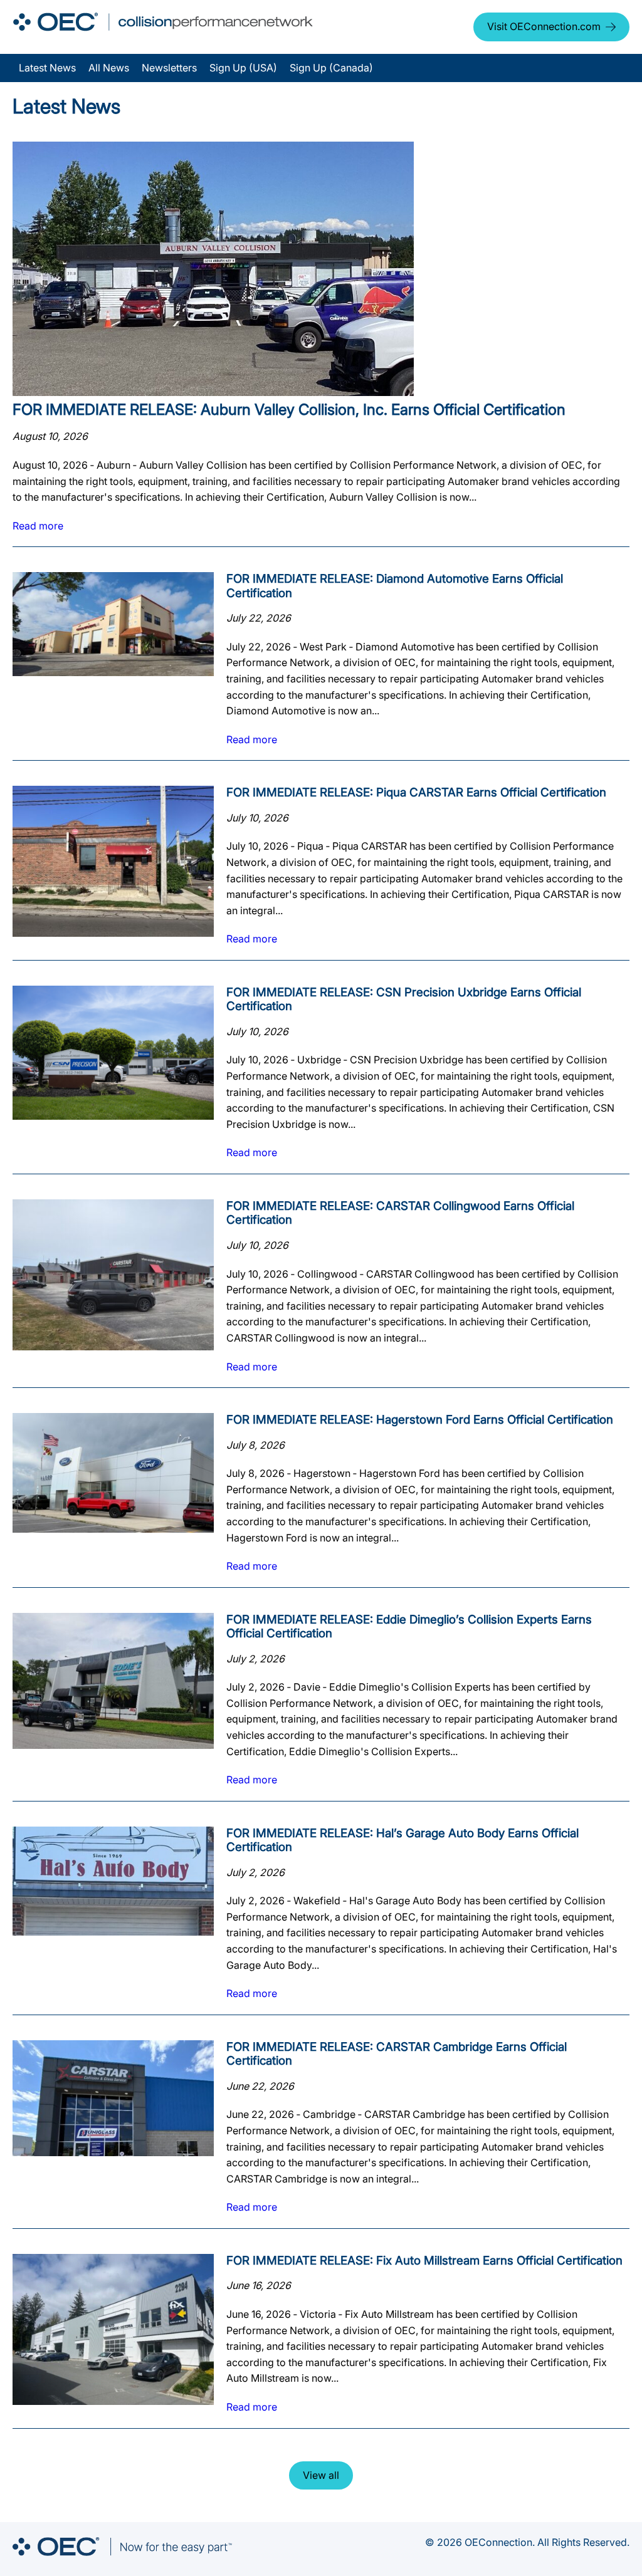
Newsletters (169, 68)
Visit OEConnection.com (544, 26)
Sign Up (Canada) (331, 68)
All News (109, 68)
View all (321, 2475)
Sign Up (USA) (243, 68)
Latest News (47, 68)
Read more (38, 526)
